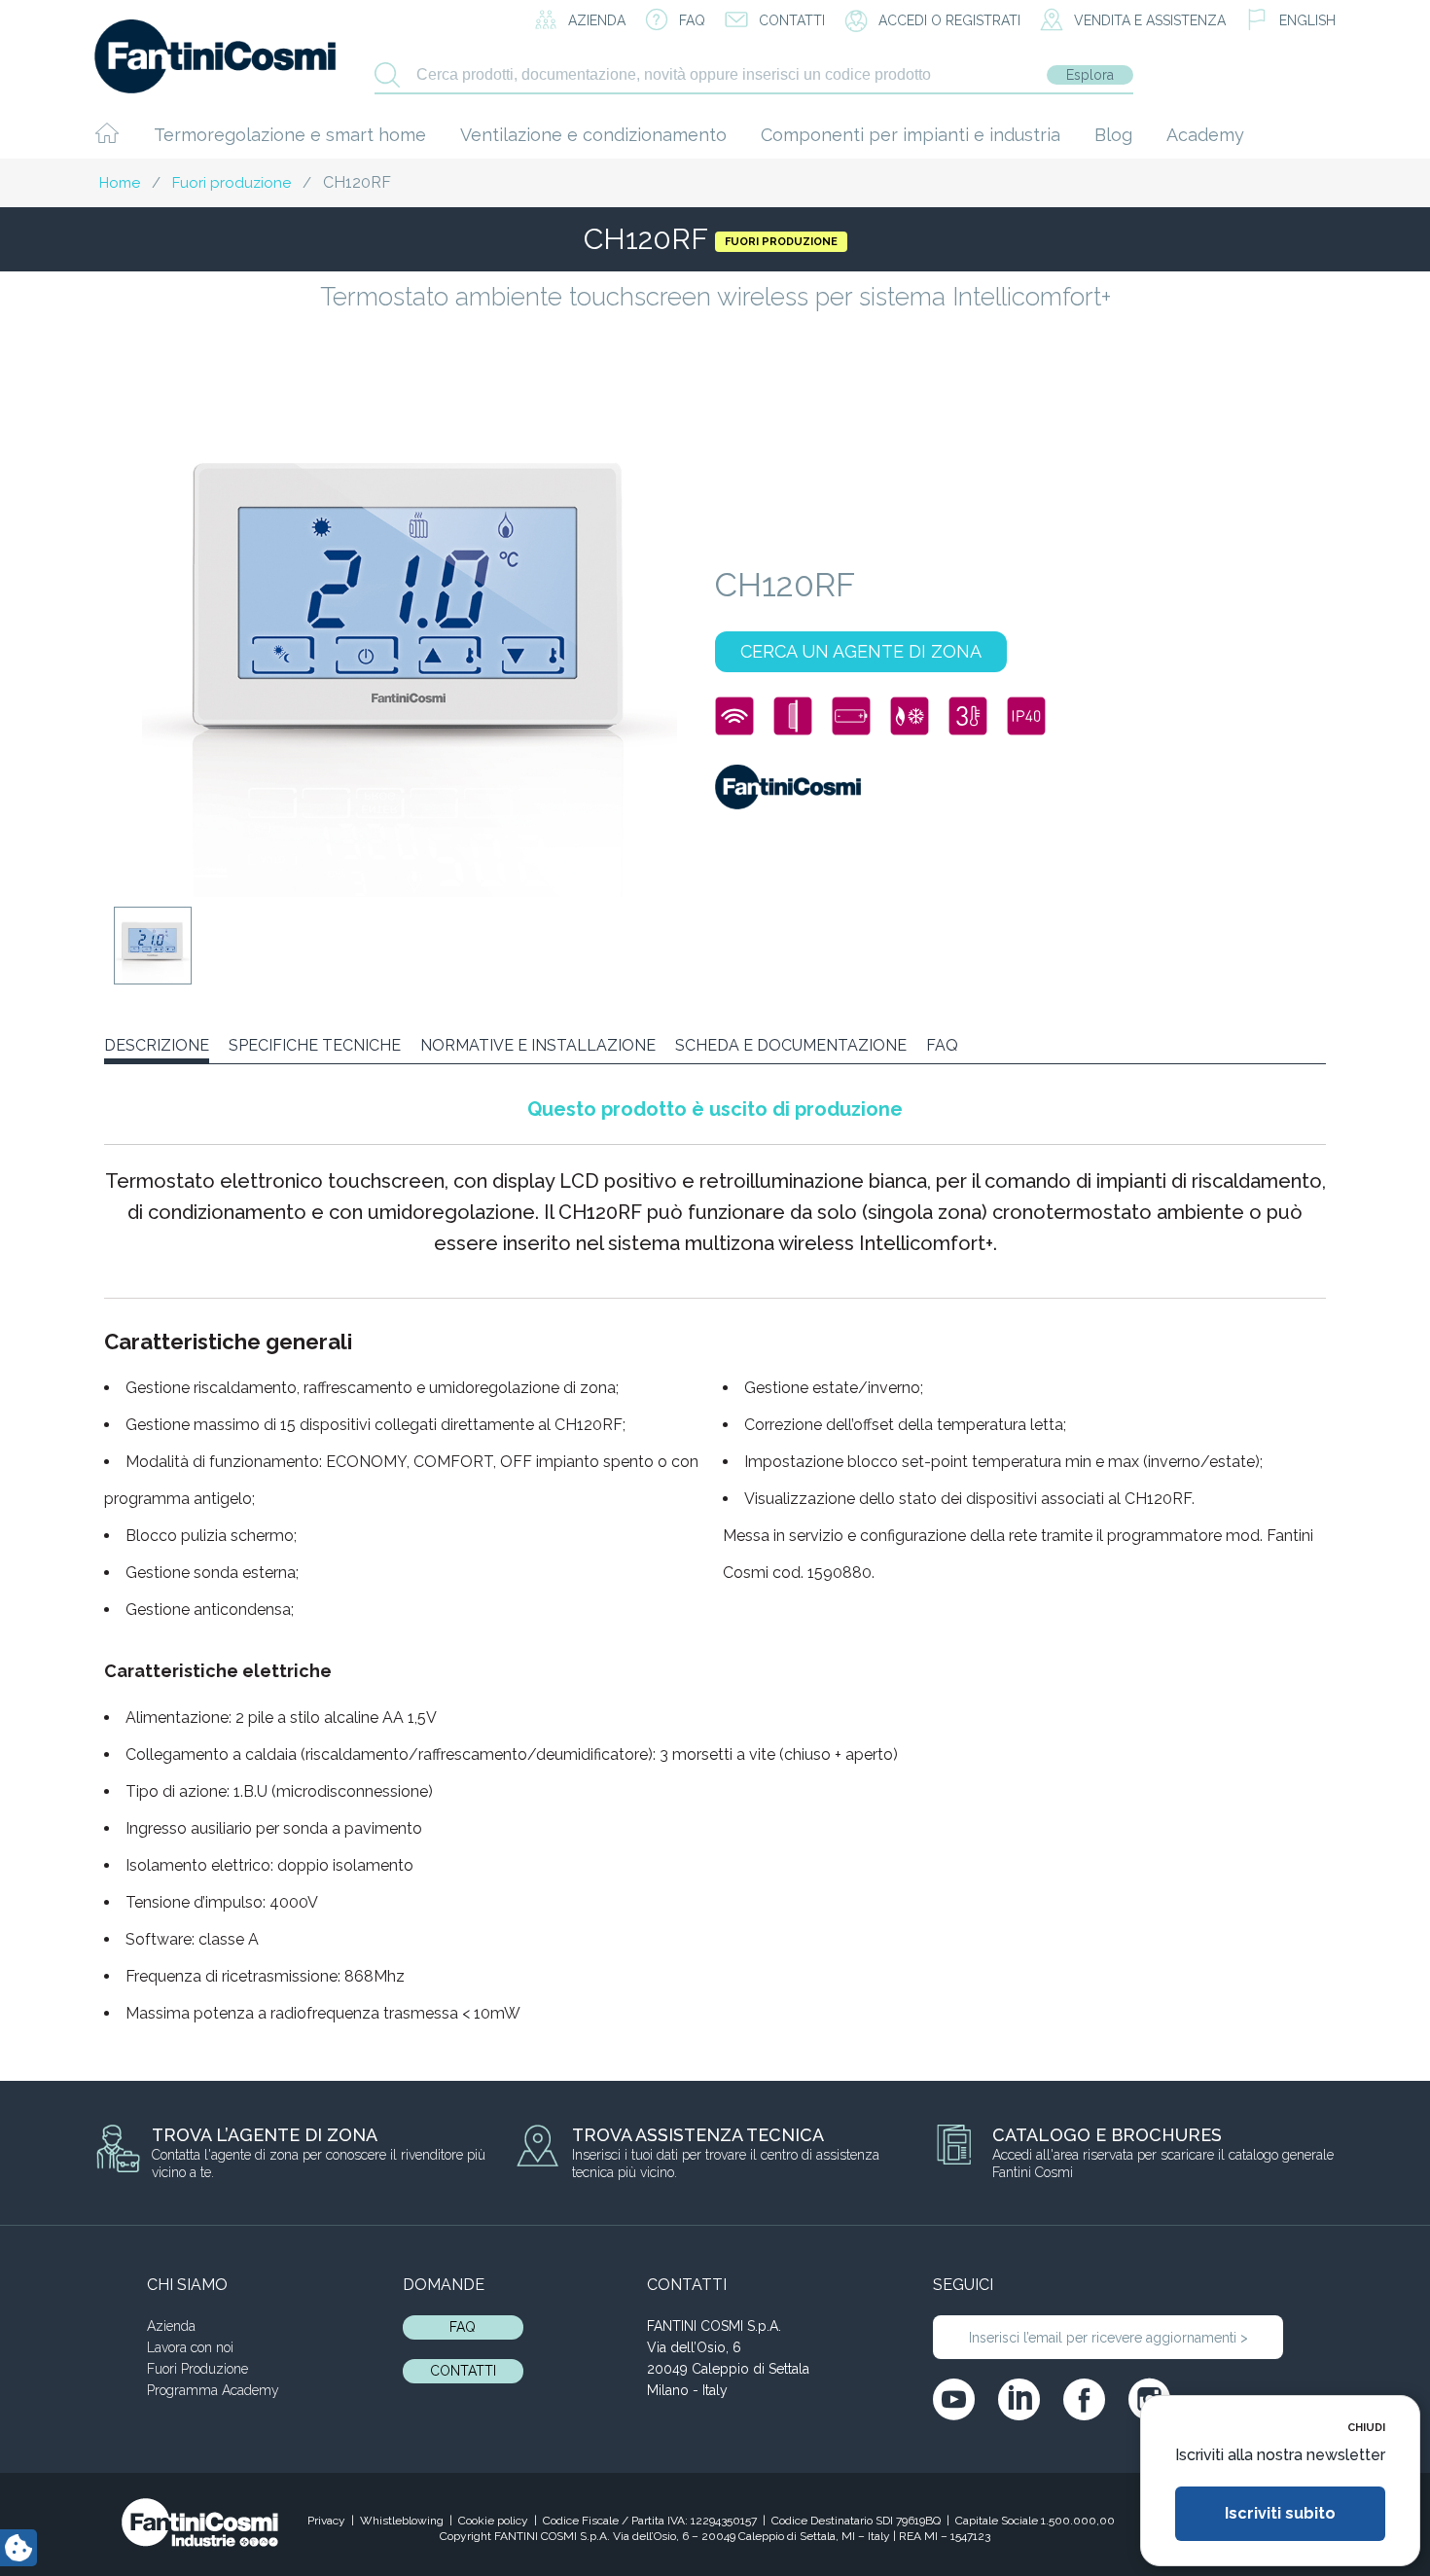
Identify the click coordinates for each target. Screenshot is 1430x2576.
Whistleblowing (402, 2521)
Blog (1113, 135)
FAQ (942, 1045)
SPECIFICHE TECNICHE (315, 1045)
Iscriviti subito (1280, 2513)
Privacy (326, 2521)
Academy (1205, 135)
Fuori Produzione (197, 2369)
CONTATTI (463, 2371)
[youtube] (954, 2399)
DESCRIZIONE (157, 1045)
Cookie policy (493, 2521)
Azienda (171, 2326)
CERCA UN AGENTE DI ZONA (861, 651)
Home (120, 183)
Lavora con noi (190, 2347)
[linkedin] (1019, 2399)
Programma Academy (213, 2390)
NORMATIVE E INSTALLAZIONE (538, 1045)
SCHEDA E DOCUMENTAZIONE (791, 1045)
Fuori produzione (232, 183)
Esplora (1090, 75)
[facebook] (1084, 2399)
